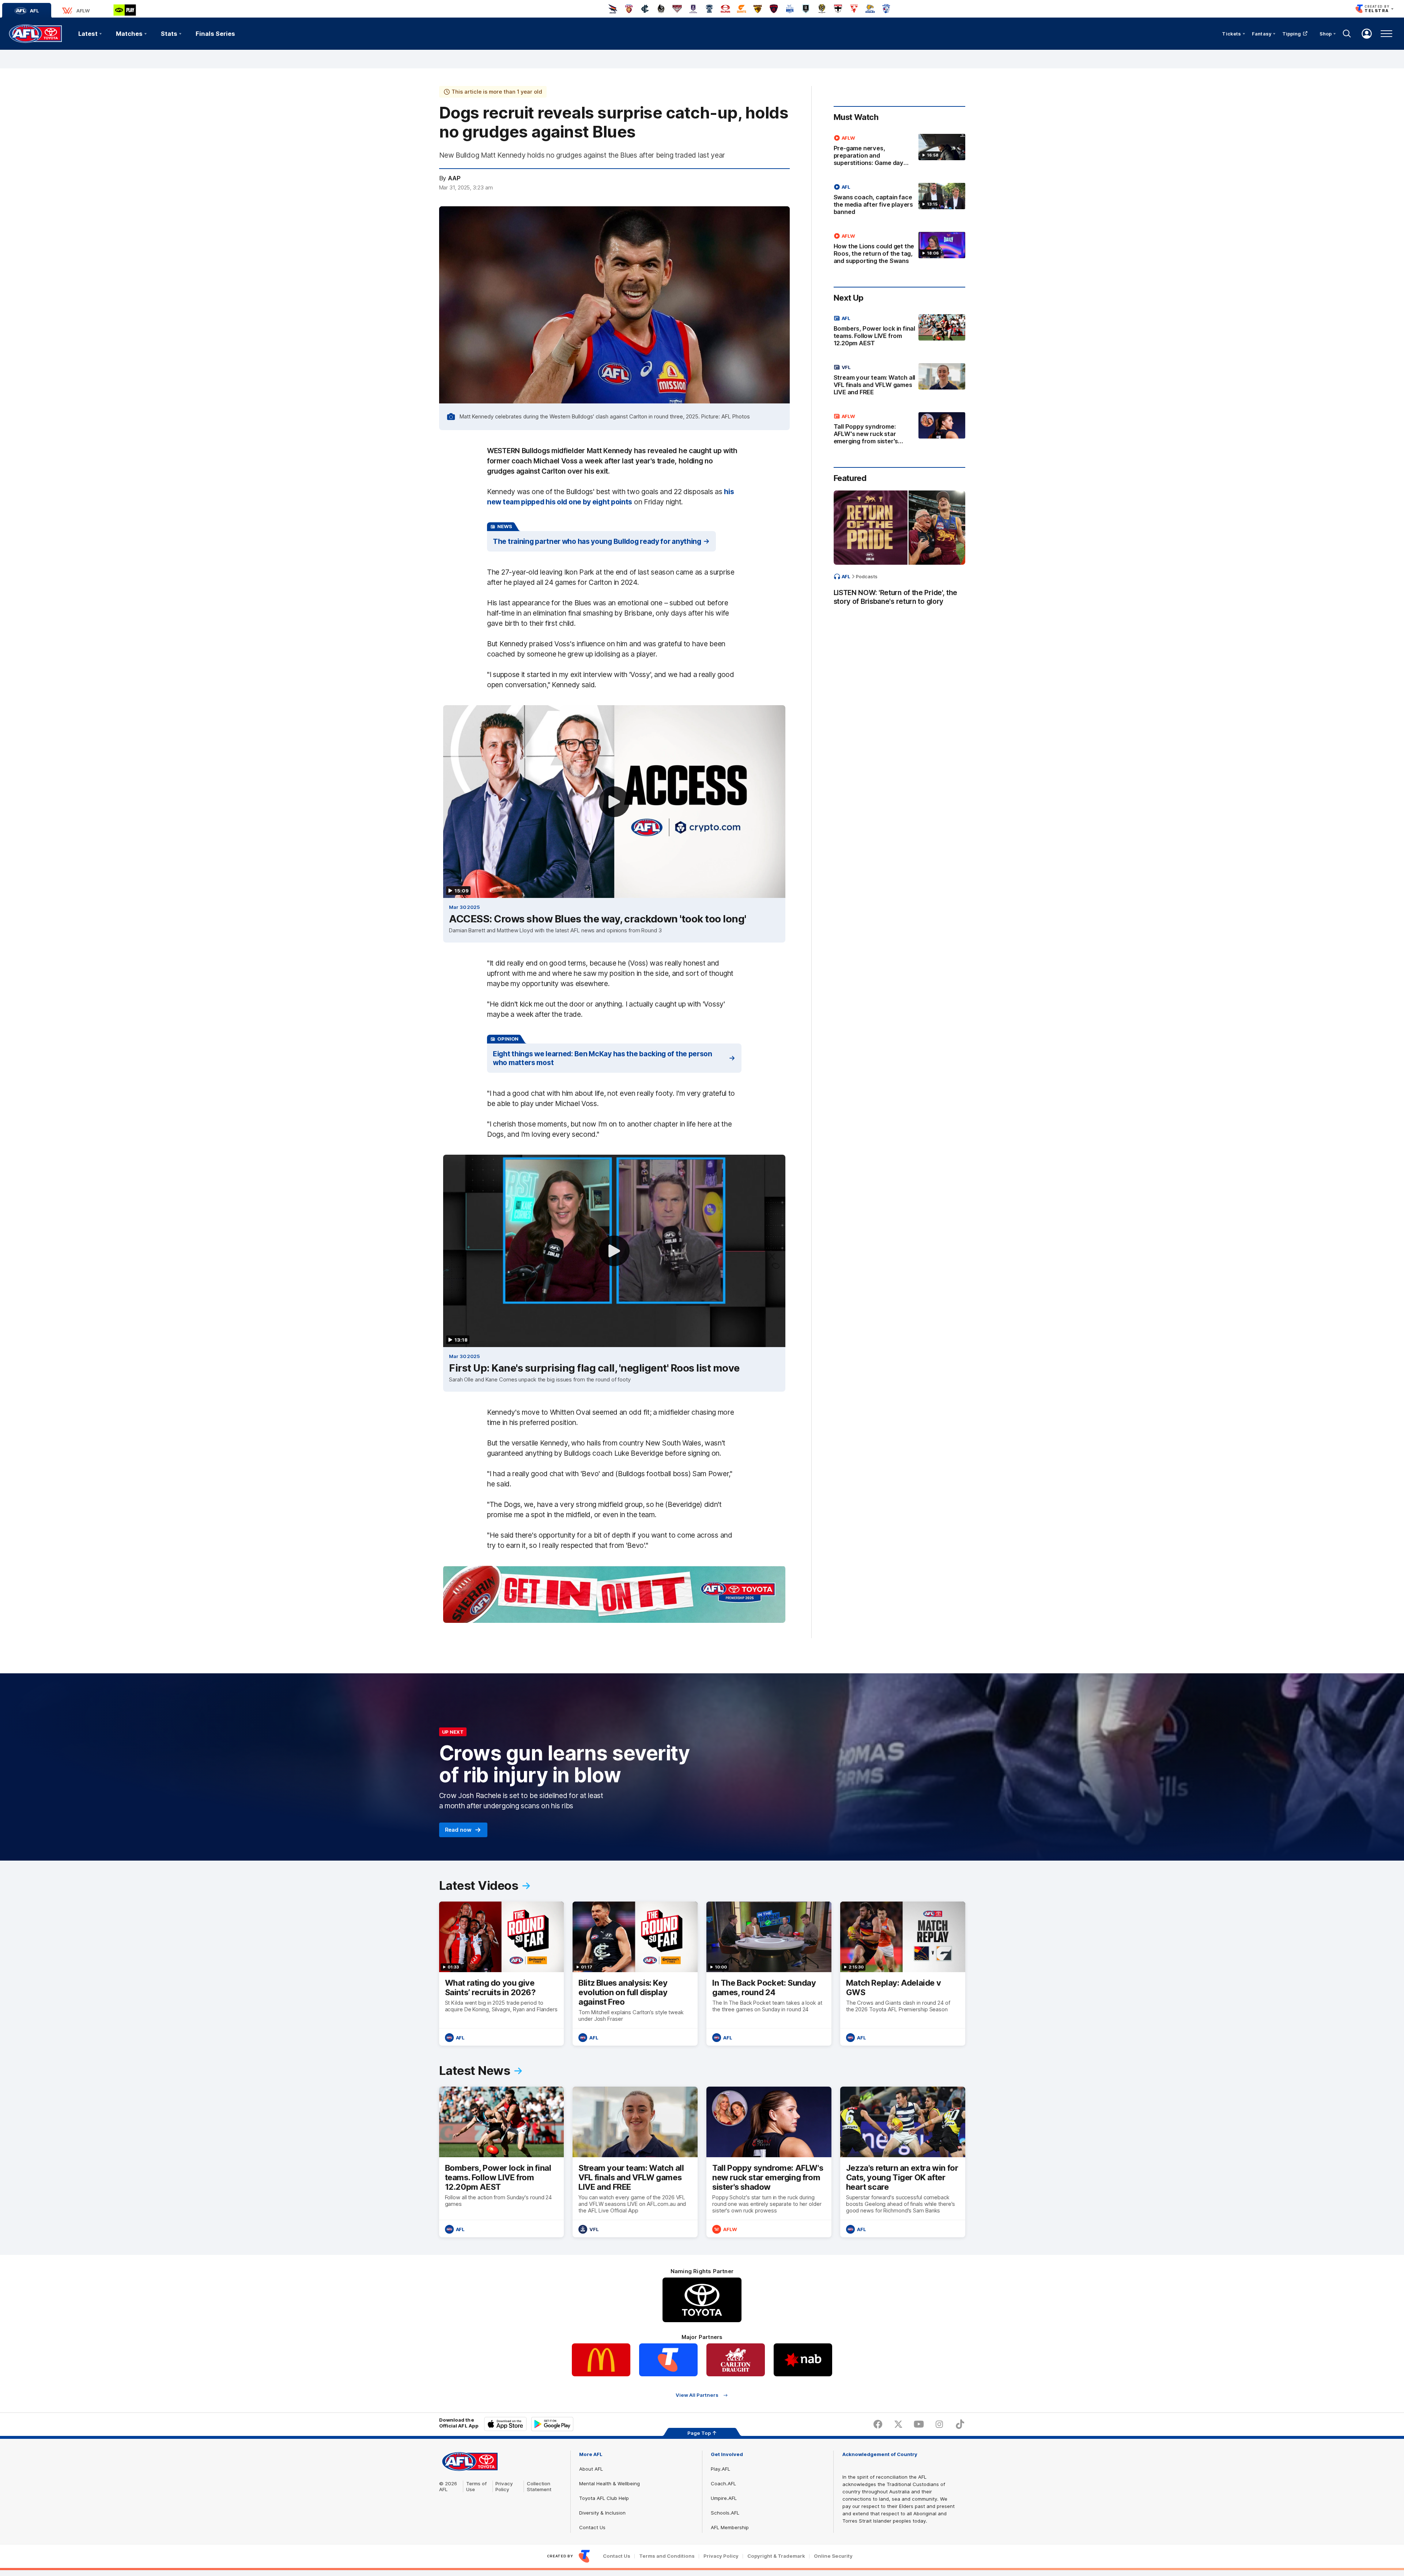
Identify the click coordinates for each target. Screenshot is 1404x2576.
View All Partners (697, 2395)
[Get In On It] (614, 1594)
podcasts (867, 576)
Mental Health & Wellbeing (609, 2483)
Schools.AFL (725, 2513)
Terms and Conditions (667, 2556)
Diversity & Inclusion (602, 2513)
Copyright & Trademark (776, 2556)
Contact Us (592, 2527)
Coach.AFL (723, 2483)
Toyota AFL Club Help (604, 2498)
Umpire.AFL (724, 2498)
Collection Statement (539, 2486)
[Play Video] (614, 802)
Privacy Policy (504, 2486)
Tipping (1292, 34)
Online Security (833, 2556)
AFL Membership (730, 2527)
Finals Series (215, 34)
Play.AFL (720, 2469)
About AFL (591, 2469)
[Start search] (1347, 34)
